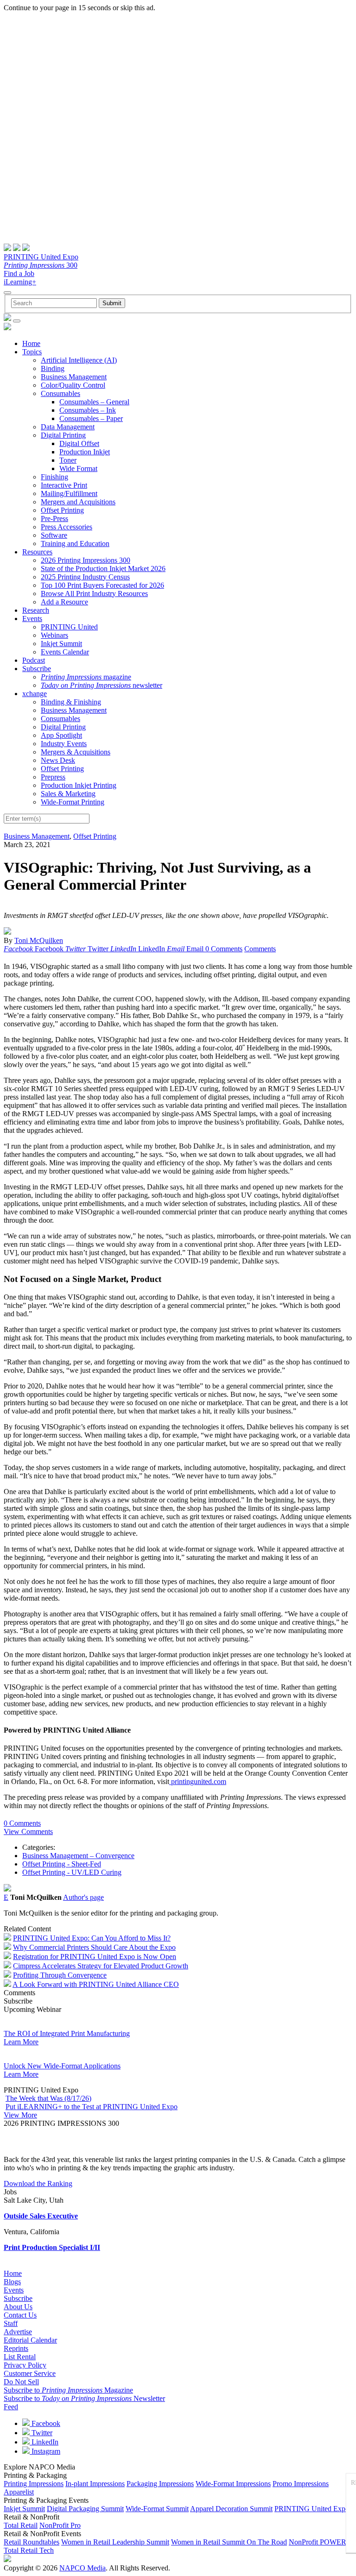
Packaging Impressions (160, 2484)
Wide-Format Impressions (233, 2484)
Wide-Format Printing (73, 802)
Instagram (45, 2451)
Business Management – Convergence (78, 1856)
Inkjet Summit (61, 644)
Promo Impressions (301, 2484)
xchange (35, 694)
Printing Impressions (34, 2484)
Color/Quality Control (73, 385)
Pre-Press (54, 518)
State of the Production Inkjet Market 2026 (103, 569)
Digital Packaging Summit (85, 2509)
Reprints (16, 2348)
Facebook (45, 2423)
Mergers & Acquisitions (76, 752)
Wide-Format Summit (157, 2509)
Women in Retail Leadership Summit (115, 2542)
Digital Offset (79, 443)
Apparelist (19, 2492)
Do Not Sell (21, 2382)
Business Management (74, 377)
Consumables (60, 393)
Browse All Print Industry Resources (94, 594)
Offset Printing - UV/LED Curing (72, 1872)
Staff (11, 2323)
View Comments (28, 1831)
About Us (18, 2307)
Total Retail (21, 2525)
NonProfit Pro (60, 2525)
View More (20, 2115)
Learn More (21, 2042)
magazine (86, 677)
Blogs (12, 2282)
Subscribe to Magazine (68, 2390)
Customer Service (30, 2373)
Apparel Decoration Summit (231, 2509)
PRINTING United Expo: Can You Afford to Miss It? (92, 1938)
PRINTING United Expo (41, 257)
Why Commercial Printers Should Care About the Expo (94, 1947)
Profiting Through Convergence (60, 1975)
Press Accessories (67, 527)
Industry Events (64, 744)
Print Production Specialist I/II (52, 2247)
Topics (32, 352)
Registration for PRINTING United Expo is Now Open (95, 1957)
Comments (260, 949)
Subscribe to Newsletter (84, 2398)
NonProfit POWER (318, 2542)
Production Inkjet (85, 452)
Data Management (68, 427)
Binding (53, 368)
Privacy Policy (25, 2365)
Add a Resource (64, 602)
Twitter (41, 2433)
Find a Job (19, 273)
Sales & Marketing (68, 794)
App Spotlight (61, 735)
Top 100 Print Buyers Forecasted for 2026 (102, 585)
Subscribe (37, 669)
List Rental (20, 2357)
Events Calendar (65, 652)
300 (41, 265)
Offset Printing (62, 510)
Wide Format (78, 468)
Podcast (34, 660)
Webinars (54, 635)
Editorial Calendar (30, 2340)
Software (54, 535)
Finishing (54, 477)
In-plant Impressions (95, 2484)
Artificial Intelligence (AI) (79, 360)
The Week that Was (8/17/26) (48, 2098)
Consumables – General (94, 402)
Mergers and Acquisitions (78, 502)
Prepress (53, 777)
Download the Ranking (38, 2183)
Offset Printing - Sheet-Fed (62, 1864)
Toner (68, 460)
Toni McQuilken (39, 940)
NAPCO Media (83, 2568)
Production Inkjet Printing (79, 785)
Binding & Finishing (71, 702)
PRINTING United (69, 627)
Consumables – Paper (91, 418)
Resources (37, 552)
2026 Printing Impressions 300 (86, 560)
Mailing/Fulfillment (69, 493)
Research (36, 610)
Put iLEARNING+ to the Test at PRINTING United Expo (92, 2107)
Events (32, 619)
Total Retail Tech (29, 2550)
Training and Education (75, 543)
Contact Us (20, 2315)
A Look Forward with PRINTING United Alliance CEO (96, 1984)
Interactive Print (64, 485)
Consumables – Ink (88, 410)
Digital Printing (63, 435)
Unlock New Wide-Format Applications (62, 2066)
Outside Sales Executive (41, 2216)
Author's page (83, 1897)
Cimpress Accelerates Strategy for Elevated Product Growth (101, 1966)
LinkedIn (44, 2442)
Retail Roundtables (32, 2542)
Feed (11, 2407)
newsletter (102, 685)
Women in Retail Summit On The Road (229, 2542)
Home (31, 343)
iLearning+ (20, 282)
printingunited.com (198, 1781)
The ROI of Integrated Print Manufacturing (67, 2033)
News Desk (58, 760)
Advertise (18, 2332)
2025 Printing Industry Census (85, 577)
